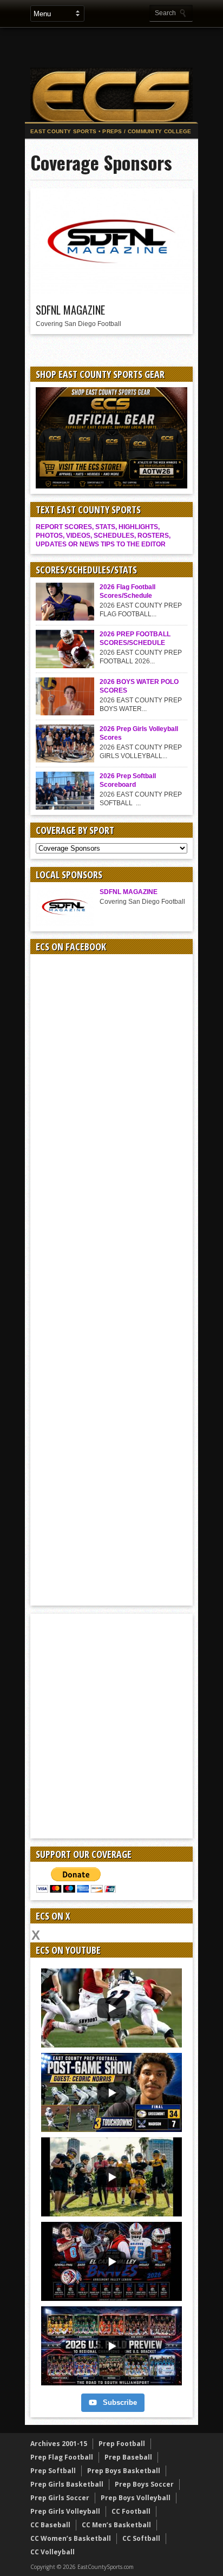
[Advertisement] (124, 47)
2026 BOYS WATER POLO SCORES (139, 686)
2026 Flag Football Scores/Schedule (127, 591)
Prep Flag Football (62, 2457)
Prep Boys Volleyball (136, 2498)
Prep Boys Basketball (124, 2471)
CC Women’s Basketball (71, 2538)
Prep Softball (53, 2471)
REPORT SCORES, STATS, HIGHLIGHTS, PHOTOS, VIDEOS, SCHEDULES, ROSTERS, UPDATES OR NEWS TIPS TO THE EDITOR (103, 536)
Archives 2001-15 (59, 2444)
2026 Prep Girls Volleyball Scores (139, 733)
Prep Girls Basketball (67, 2484)
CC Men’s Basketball (116, 2525)
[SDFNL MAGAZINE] (111, 291)
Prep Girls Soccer (60, 2498)
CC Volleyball (53, 2552)
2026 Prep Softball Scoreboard (128, 780)
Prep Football (122, 2444)
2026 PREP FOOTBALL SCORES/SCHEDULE (135, 638)
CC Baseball (50, 2525)
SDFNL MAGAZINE (70, 310)
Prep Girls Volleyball (65, 2511)
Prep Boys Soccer (144, 2484)
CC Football (131, 2511)
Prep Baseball (128, 2457)
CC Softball (141, 2538)
